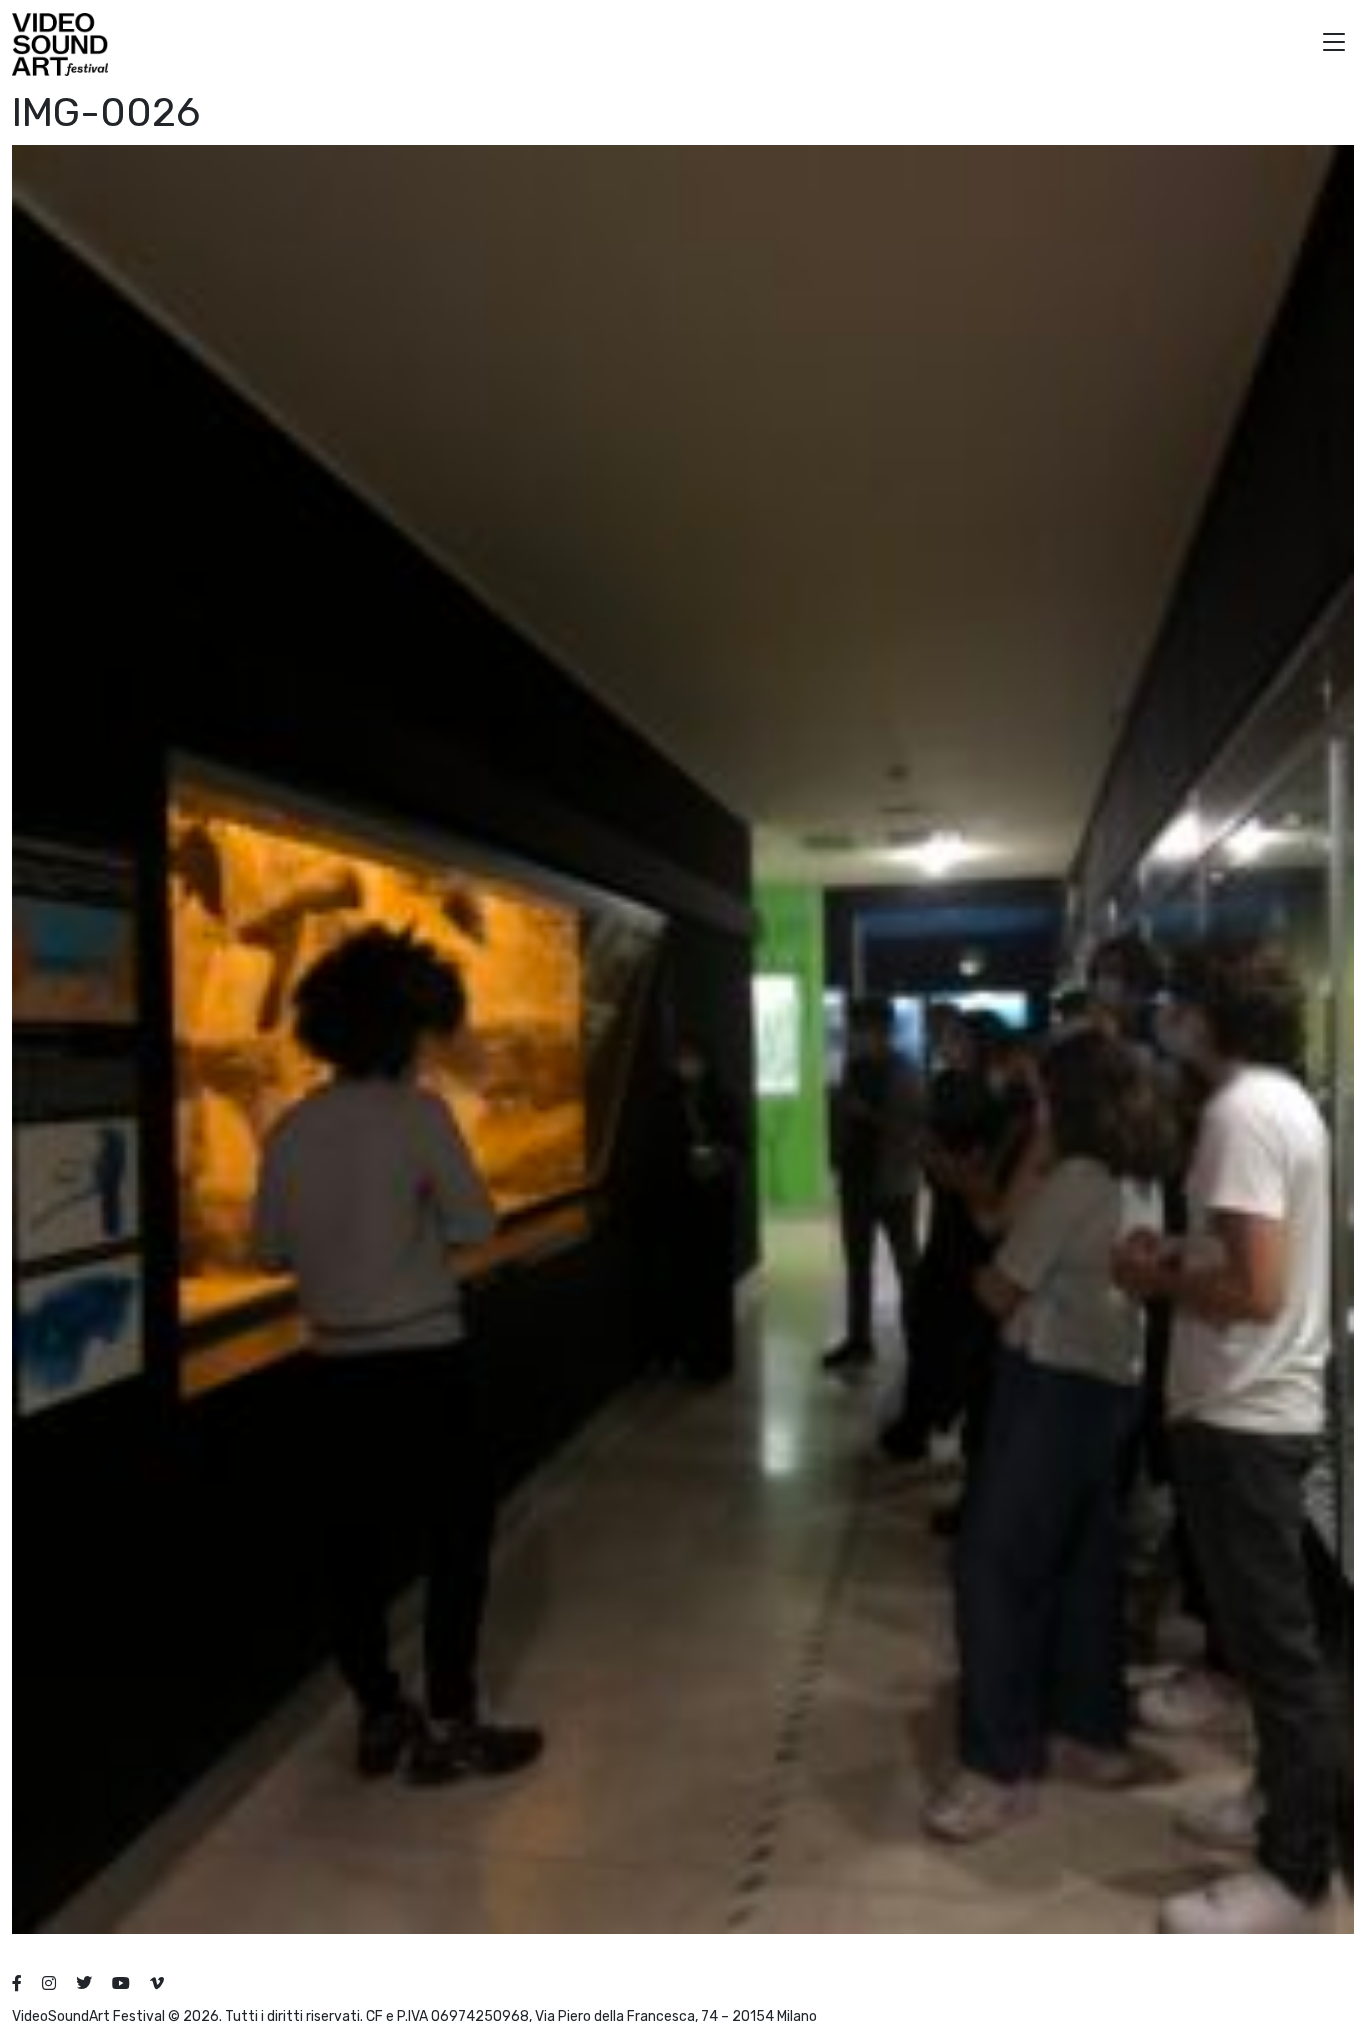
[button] (1334, 44)
